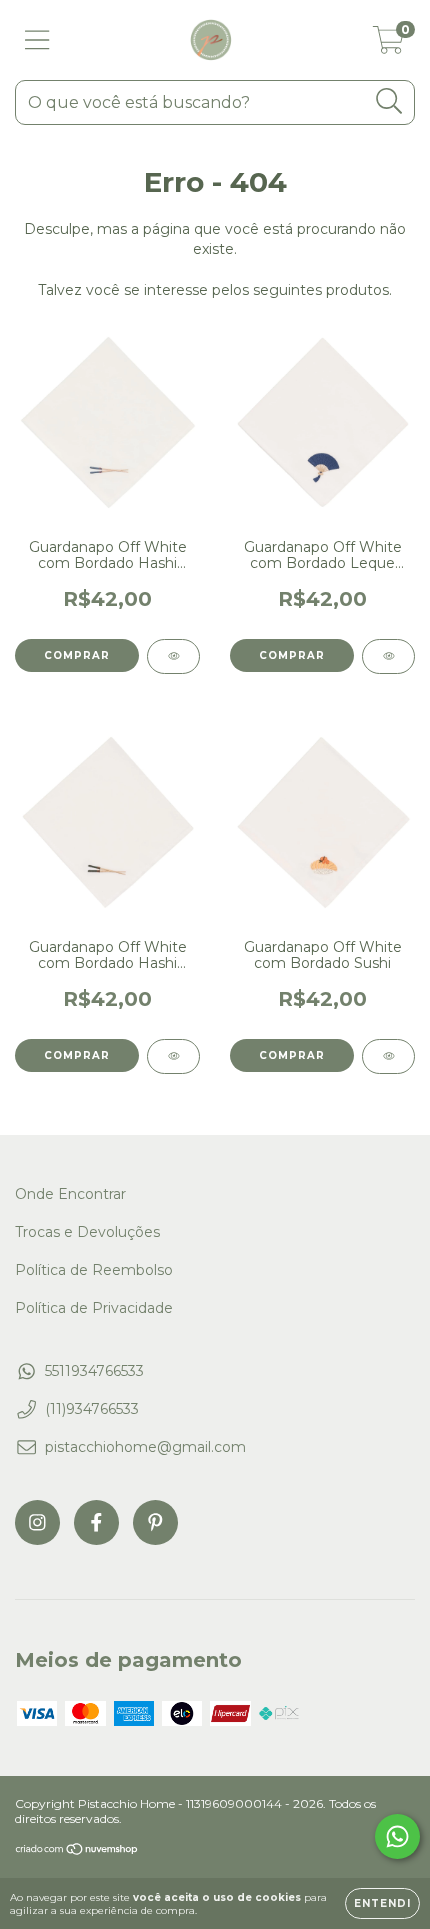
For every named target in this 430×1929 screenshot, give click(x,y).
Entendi (382, 1903)
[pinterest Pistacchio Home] (155, 1522)
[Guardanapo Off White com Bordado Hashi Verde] (173, 1056)
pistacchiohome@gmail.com (145, 1447)
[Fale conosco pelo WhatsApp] (397, 1836)
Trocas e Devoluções (87, 1232)
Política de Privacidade (94, 1308)
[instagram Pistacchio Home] (37, 1522)
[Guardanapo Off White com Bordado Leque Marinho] (388, 656)
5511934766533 (94, 1371)
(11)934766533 (92, 1409)
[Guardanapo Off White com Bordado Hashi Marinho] (173, 656)
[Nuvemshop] (77, 1850)
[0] (388, 45)
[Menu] (37, 40)
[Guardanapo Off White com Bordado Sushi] (388, 1056)
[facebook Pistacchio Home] (96, 1522)
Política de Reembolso (94, 1270)
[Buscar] (389, 101)
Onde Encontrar (70, 1194)
